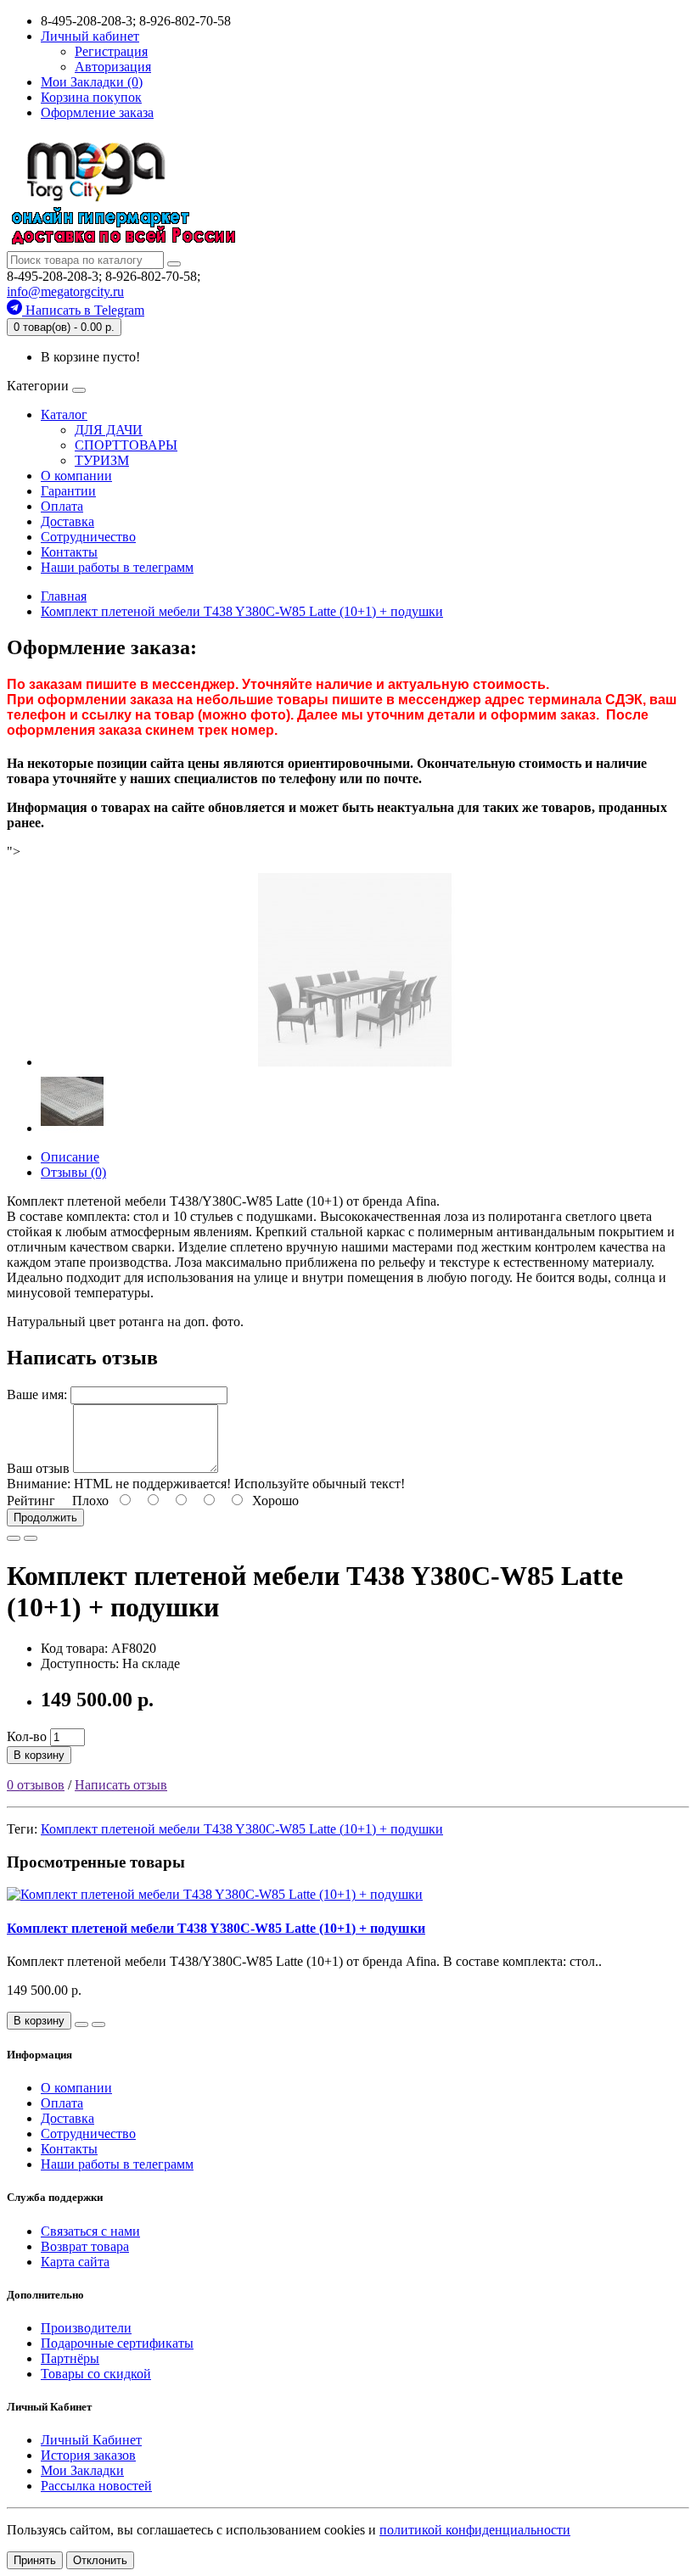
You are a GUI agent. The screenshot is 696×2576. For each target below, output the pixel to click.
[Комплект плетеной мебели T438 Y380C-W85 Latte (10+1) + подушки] (355, 1062)
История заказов (88, 2455)
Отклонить (100, 2560)
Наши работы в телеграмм (117, 567)
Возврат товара (85, 2246)
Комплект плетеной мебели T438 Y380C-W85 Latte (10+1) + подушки (242, 1829)
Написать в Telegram (83, 310)
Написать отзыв (121, 1785)
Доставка (67, 521)
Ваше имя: (37, 1394)
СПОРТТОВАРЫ (126, 445)
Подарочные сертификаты (117, 2343)
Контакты (69, 552)
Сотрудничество (88, 537)
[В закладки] (14, 1538)
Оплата (62, 506)
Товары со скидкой (96, 2374)
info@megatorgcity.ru (65, 291)
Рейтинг (31, 1501)
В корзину (39, 1755)
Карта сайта (75, 2262)
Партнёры (70, 2358)
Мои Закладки (82, 2470)
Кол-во (27, 1736)
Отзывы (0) (73, 1172)
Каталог (64, 414)
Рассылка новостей (96, 2486)
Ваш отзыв (38, 1468)
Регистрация (111, 51)
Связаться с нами (90, 2231)
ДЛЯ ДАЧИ (109, 430)
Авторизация (113, 67)
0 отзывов (36, 1785)
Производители (86, 2328)
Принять (35, 2560)
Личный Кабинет (91, 2440)
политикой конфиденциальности (475, 2530)
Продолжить (45, 1518)
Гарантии (68, 491)
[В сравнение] (31, 1538)
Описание (70, 1157)
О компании (76, 476)
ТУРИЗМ (102, 460)
